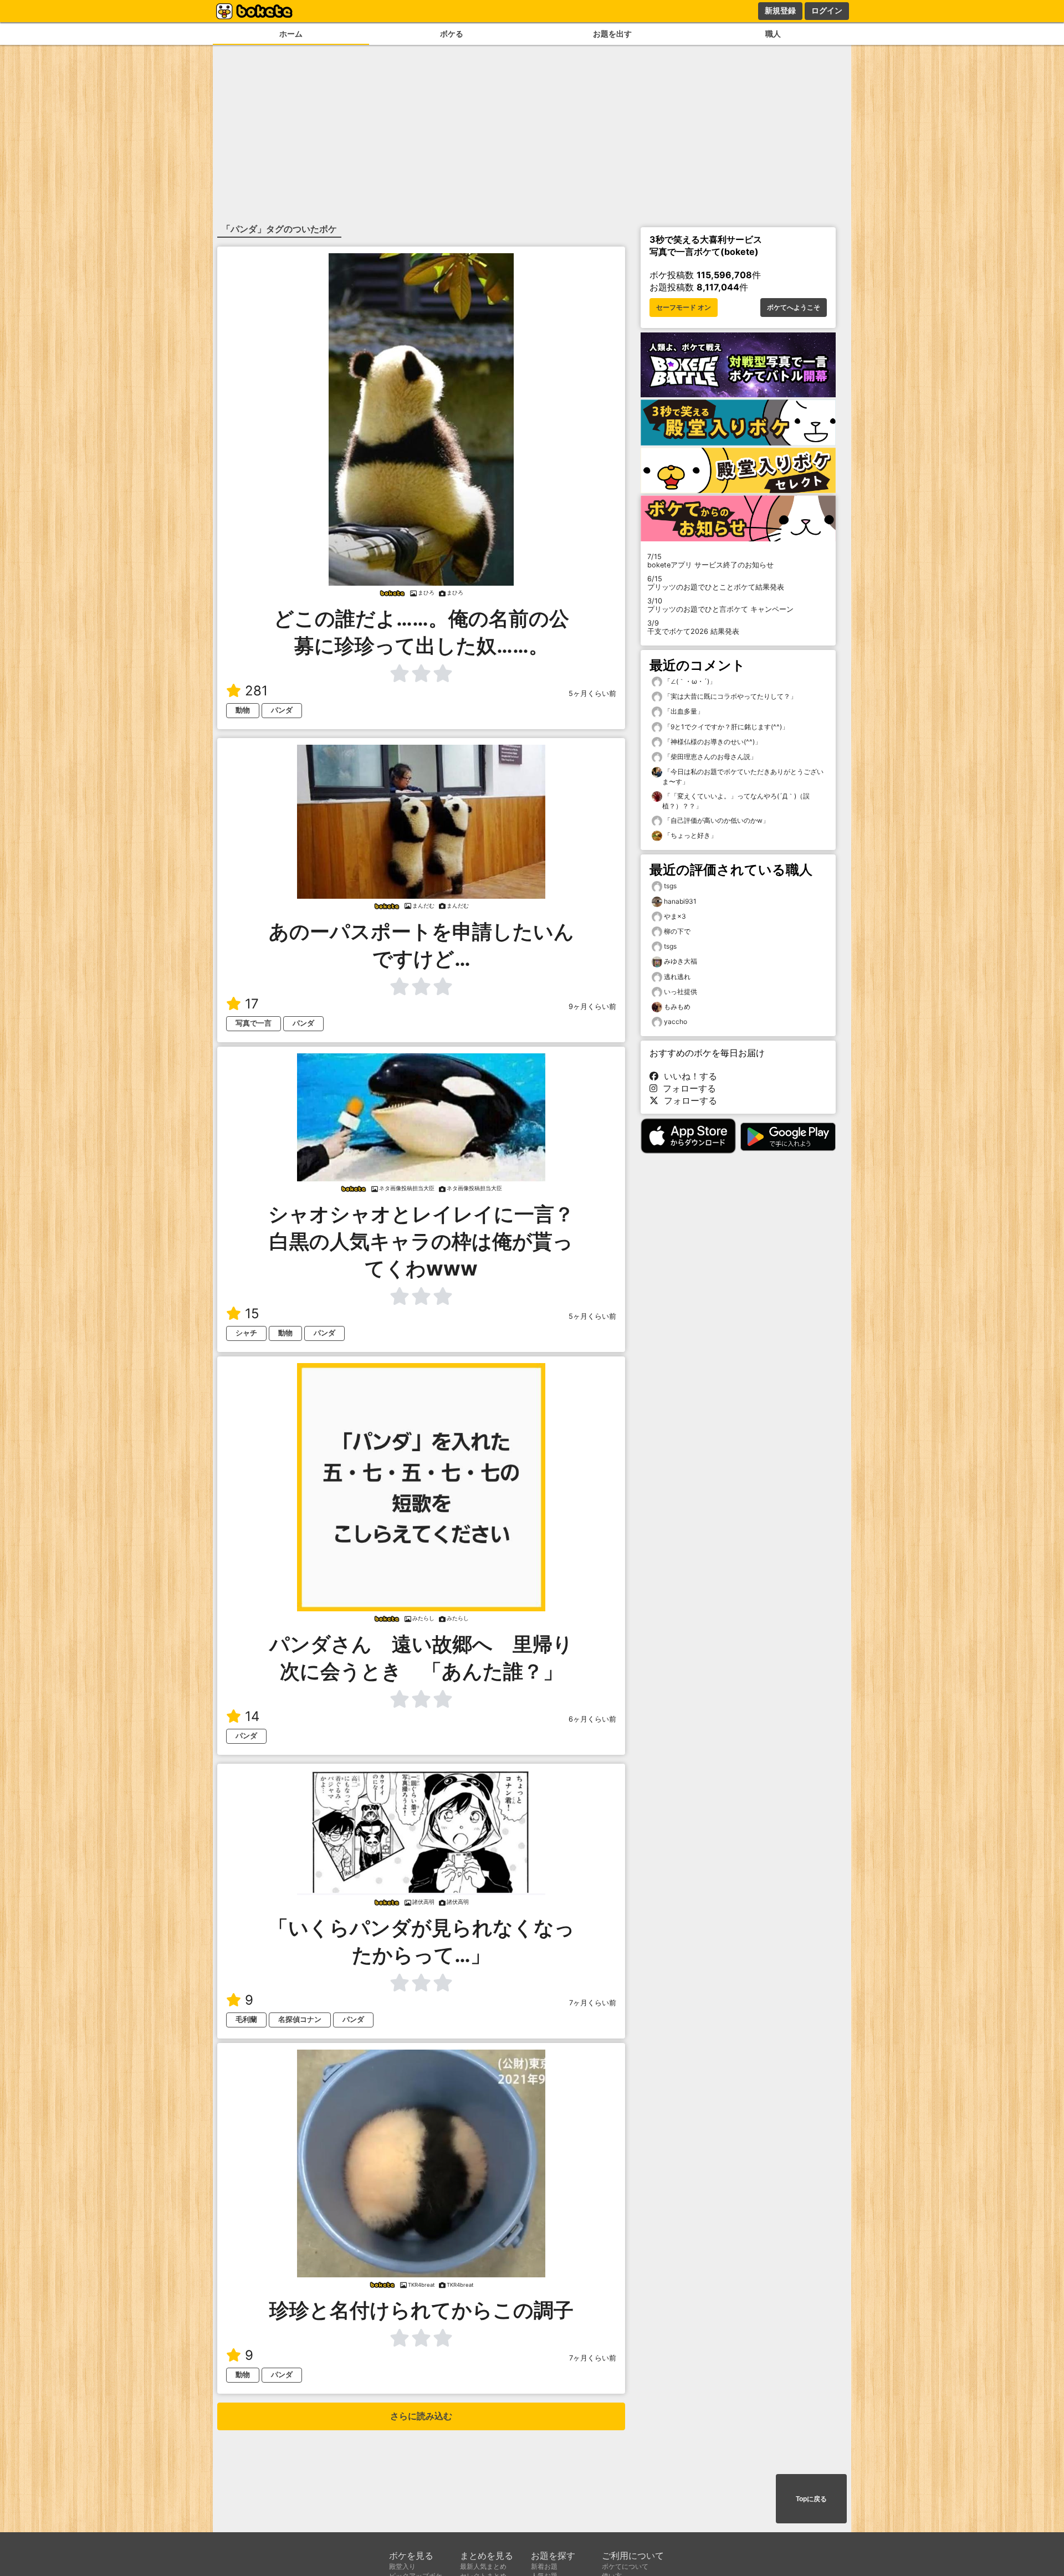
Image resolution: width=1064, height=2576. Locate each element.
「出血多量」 (683, 711)
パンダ (282, 710)
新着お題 (544, 2566)
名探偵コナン (300, 2019)
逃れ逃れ (677, 977)
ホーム (291, 34)
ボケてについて (625, 2566)
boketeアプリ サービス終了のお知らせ (710, 561)
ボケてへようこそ (794, 308)
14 (252, 1716)
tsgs (670, 886)
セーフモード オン (684, 308)
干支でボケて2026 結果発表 (693, 627)
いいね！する (688, 1076)
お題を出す (612, 34)
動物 (243, 710)
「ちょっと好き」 (690, 835)
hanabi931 (680, 901)
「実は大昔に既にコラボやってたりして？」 (730, 696)
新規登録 (780, 11)
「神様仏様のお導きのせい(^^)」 (712, 742)
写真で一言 (254, 1023)
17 (252, 1004)
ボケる (452, 34)
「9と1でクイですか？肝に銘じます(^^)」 (725, 727)
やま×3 (675, 916)
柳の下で (677, 931)
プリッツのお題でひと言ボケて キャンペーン (720, 605)
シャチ (246, 1333)
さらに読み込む (421, 2416)
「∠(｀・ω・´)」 (689, 681)
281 (256, 691)
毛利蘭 (246, 2019)
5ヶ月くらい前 (592, 693)
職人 (773, 34)
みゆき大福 (681, 961)
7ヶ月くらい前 (593, 2003)
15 (252, 1313)
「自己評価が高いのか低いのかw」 (716, 820)
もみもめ (677, 1007)
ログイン (827, 11)
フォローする (687, 1088)
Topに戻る (811, 2499)
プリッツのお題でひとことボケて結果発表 (716, 583)
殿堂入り (402, 2566)
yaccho (676, 1021)
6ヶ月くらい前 (592, 1719)
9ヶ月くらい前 (592, 1007)
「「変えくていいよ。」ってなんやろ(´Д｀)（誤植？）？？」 (736, 801)
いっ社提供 (681, 992)
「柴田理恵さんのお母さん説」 (710, 757)
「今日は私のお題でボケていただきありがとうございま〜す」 (743, 777)
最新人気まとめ (483, 2566)
